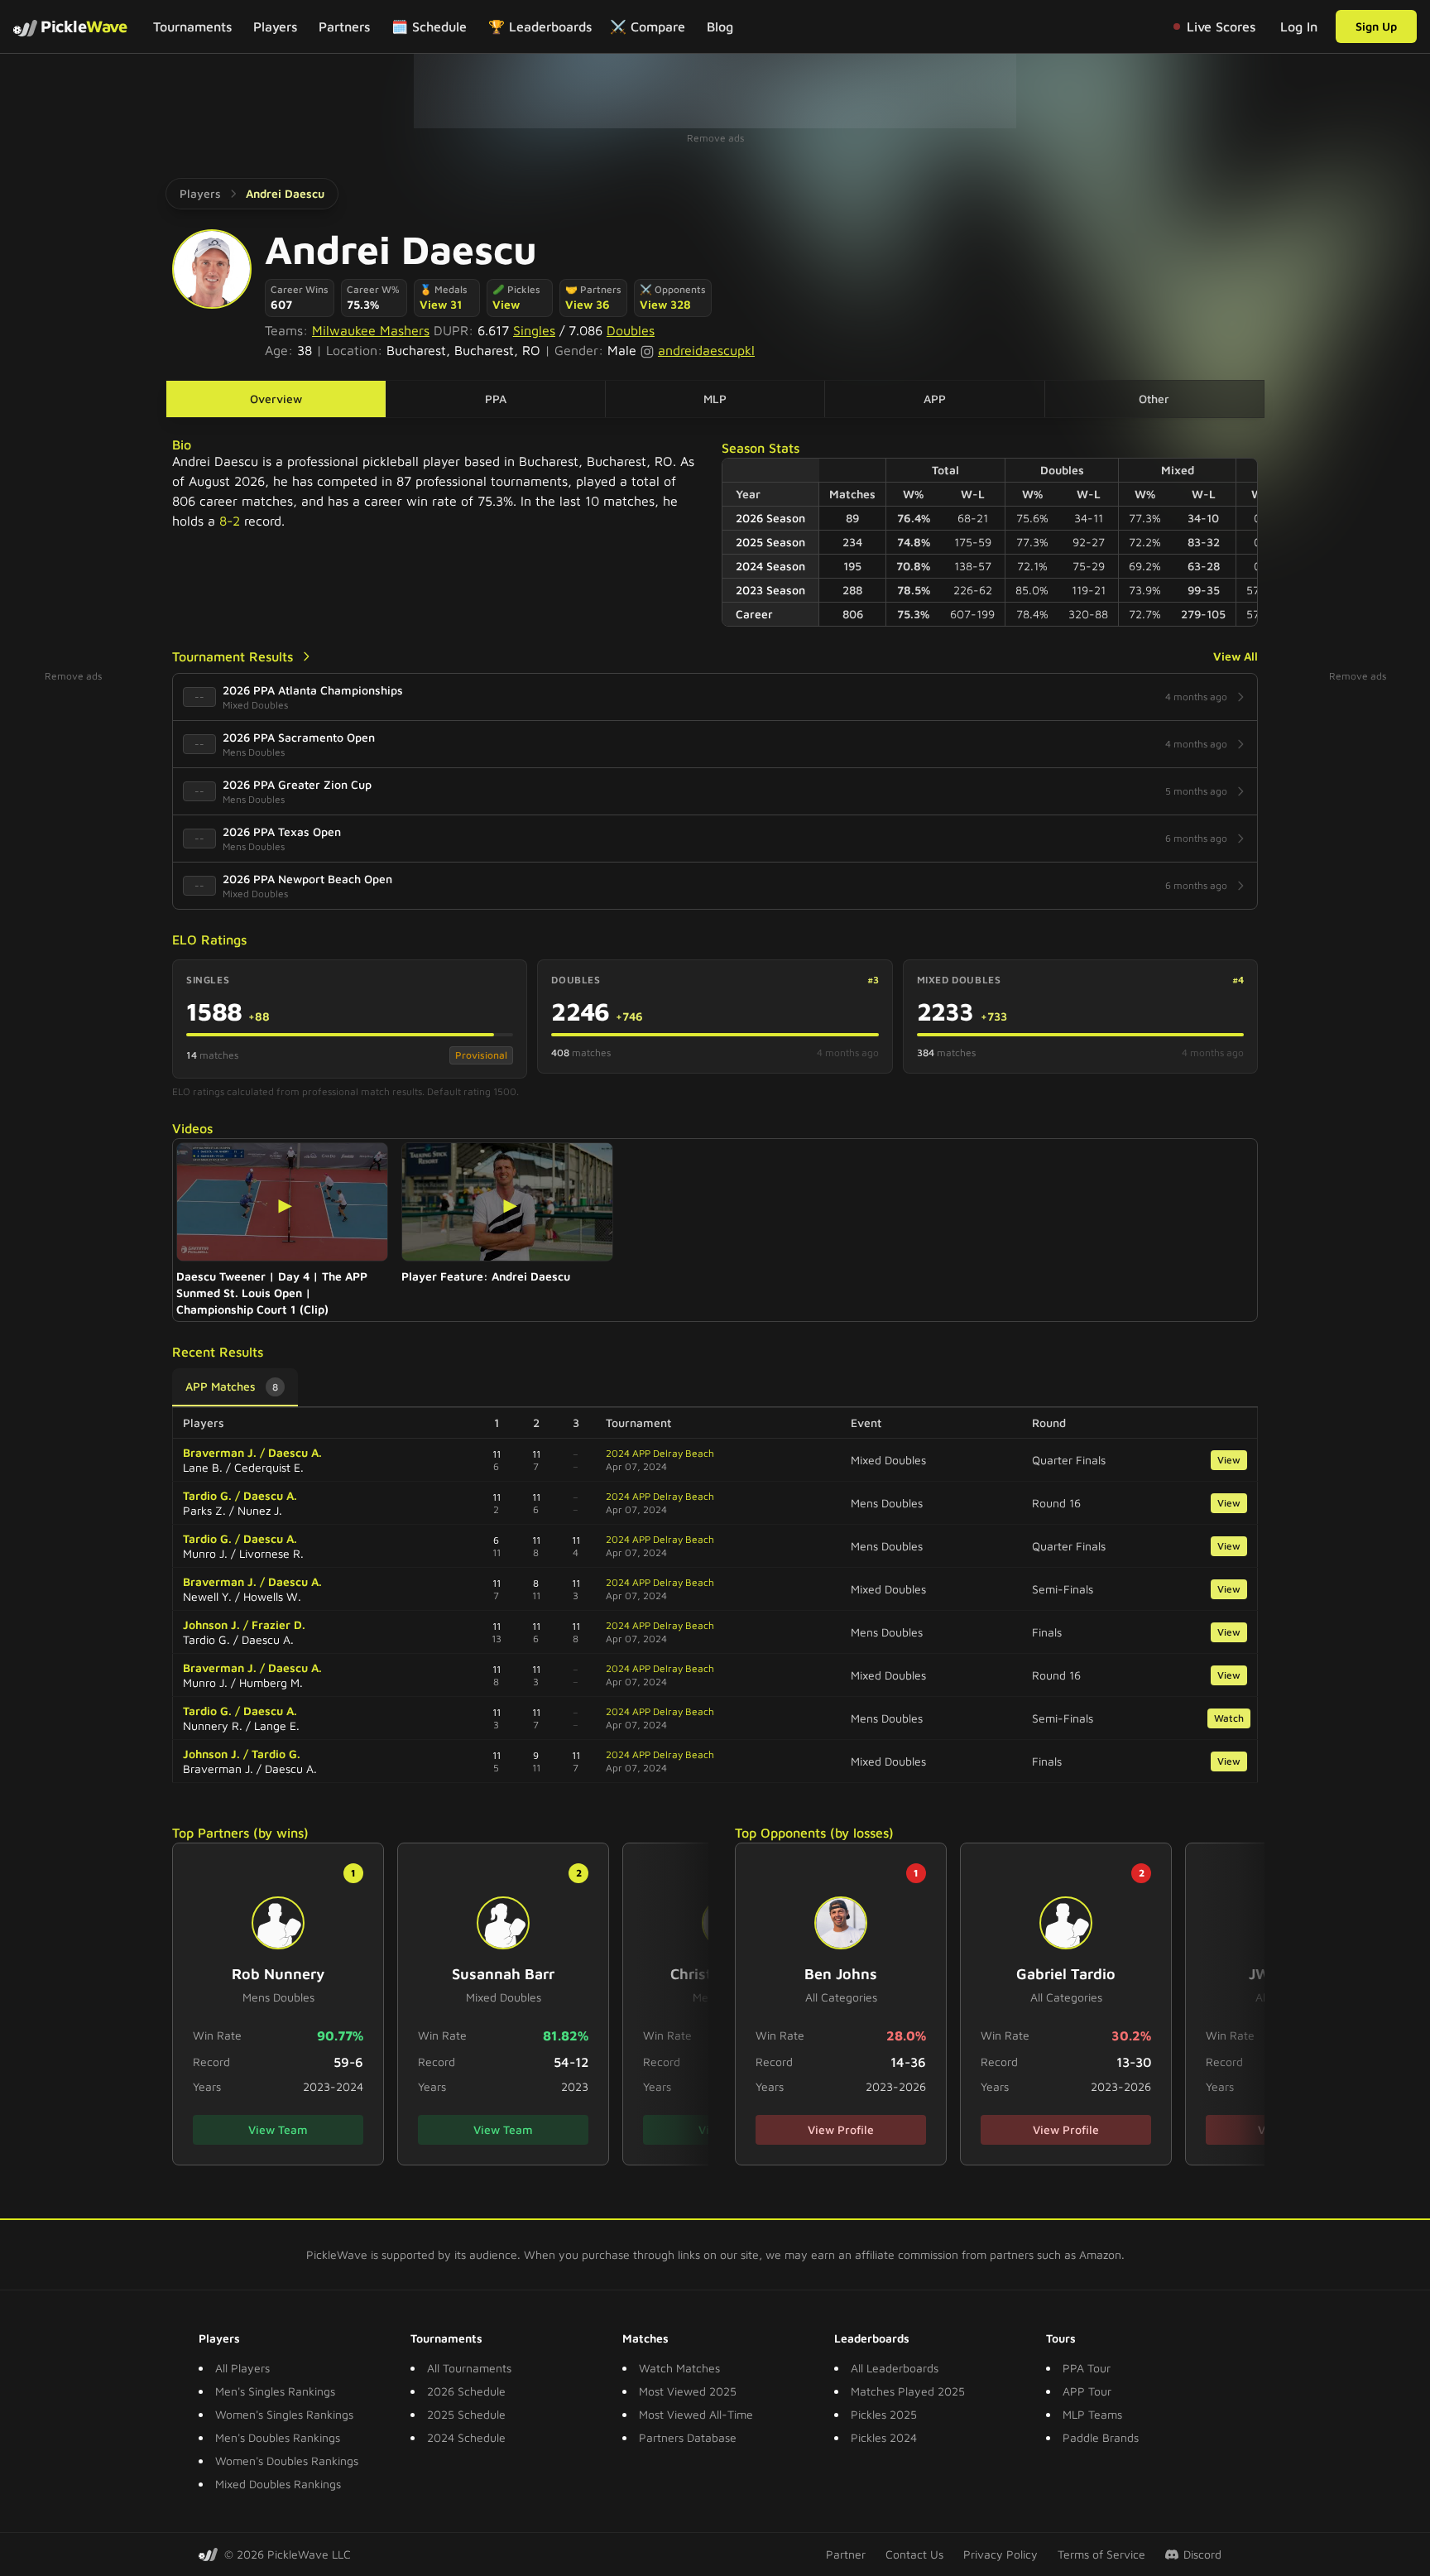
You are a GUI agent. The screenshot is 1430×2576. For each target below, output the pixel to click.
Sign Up (1376, 26)
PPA (496, 399)
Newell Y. (207, 1596)
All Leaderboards (895, 2368)
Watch (1229, 1718)
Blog (720, 26)
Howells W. (272, 1596)
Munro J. (205, 1553)
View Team (278, 2129)
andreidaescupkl (706, 350)
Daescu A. (295, 1452)
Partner (846, 2554)
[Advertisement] (715, 91)
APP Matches (232, 1386)
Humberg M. (271, 1682)
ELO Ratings (209, 940)
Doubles (631, 330)
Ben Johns (841, 1974)
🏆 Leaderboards (540, 26)
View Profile (841, 2129)
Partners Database (688, 2437)
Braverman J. (220, 1452)
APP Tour (1087, 2391)
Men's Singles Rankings (275, 2391)
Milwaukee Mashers (371, 330)
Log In (1299, 26)
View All (1236, 656)
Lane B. (203, 1467)
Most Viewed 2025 (688, 2391)
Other (1154, 399)
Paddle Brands (1101, 2437)
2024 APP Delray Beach (660, 1453)
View (506, 304)
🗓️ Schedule (429, 26)
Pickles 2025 (884, 2414)
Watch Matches (679, 2368)
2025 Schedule (466, 2414)
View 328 (665, 304)
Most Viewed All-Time (696, 2414)
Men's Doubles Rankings (278, 2437)
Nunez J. (260, 1510)
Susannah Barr (503, 1974)
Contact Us (914, 2554)
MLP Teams (1092, 2414)
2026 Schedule (466, 2391)
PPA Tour (1087, 2368)
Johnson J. (211, 1624)
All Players (242, 2368)
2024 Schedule (466, 2437)
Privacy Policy (1001, 2554)
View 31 (441, 304)
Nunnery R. (213, 1725)
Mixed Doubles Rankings (278, 2484)
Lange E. (277, 1725)
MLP (715, 399)
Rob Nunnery (278, 1974)
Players (275, 26)
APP (935, 399)
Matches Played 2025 (908, 2391)
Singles (534, 330)
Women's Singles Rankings (284, 2414)
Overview (276, 399)
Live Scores (1221, 26)
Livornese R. (271, 1553)
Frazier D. (278, 1624)
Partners (344, 26)
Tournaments (192, 26)
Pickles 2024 (884, 2437)
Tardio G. (207, 1495)
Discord (1202, 2554)
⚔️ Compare (648, 26)
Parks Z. (204, 1510)
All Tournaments (469, 2368)
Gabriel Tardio (1066, 1974)
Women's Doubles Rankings (287, 2461)
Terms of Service (1101, 2554)
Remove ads (715, 138)
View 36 (588, 304)
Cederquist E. (269, 1467)
